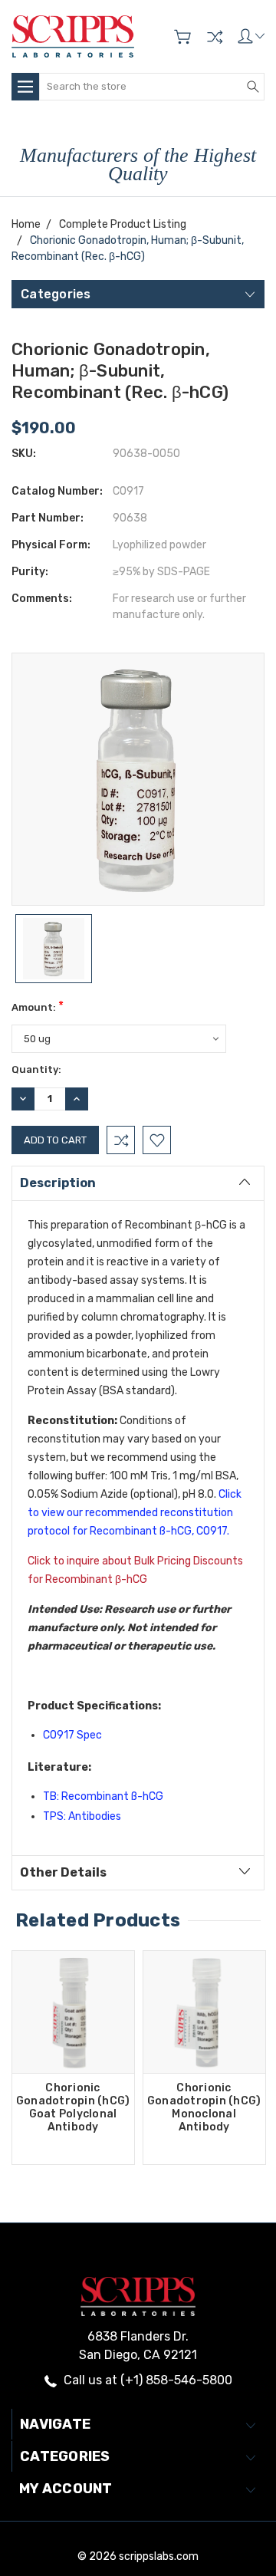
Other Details (63, 1872)
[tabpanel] (73, 2058)
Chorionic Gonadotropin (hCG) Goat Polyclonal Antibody (73, 2107)
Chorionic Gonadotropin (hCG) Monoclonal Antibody (204, 2107)
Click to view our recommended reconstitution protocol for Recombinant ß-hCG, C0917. (136, 1513)
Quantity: (36, 1069)
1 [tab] (117, 2183)
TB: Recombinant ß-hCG (103, 1796)
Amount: (38, 1006)
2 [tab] (131, 2183)
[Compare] (215, 37)
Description (58, 1183)
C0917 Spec (72, 1735)
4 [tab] (159, 2183)
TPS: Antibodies (82, 1816)
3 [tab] (145, 2183)
